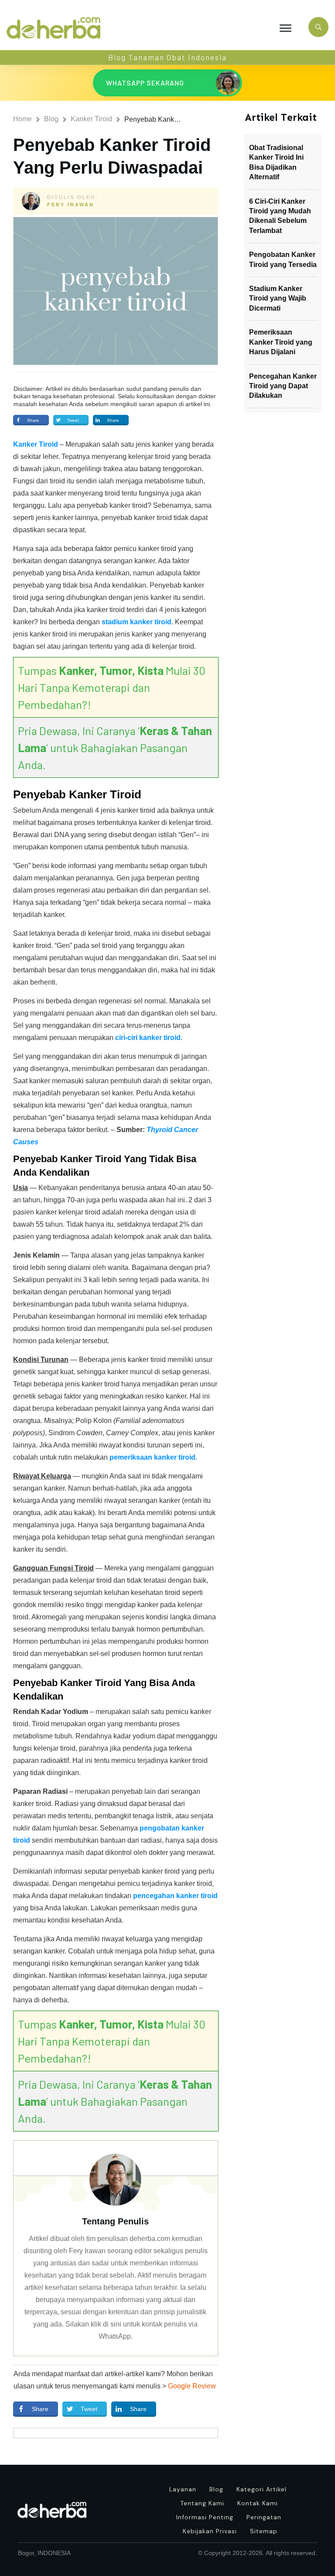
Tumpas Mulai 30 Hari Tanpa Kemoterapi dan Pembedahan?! (112, 687)
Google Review (192, 2386)
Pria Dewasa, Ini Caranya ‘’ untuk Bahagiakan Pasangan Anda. (115, 747)
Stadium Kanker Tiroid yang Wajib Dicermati (278, 298)
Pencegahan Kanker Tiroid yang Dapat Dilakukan (283, 386)
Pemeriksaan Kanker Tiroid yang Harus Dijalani (281, 342)
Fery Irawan (71, 205)
